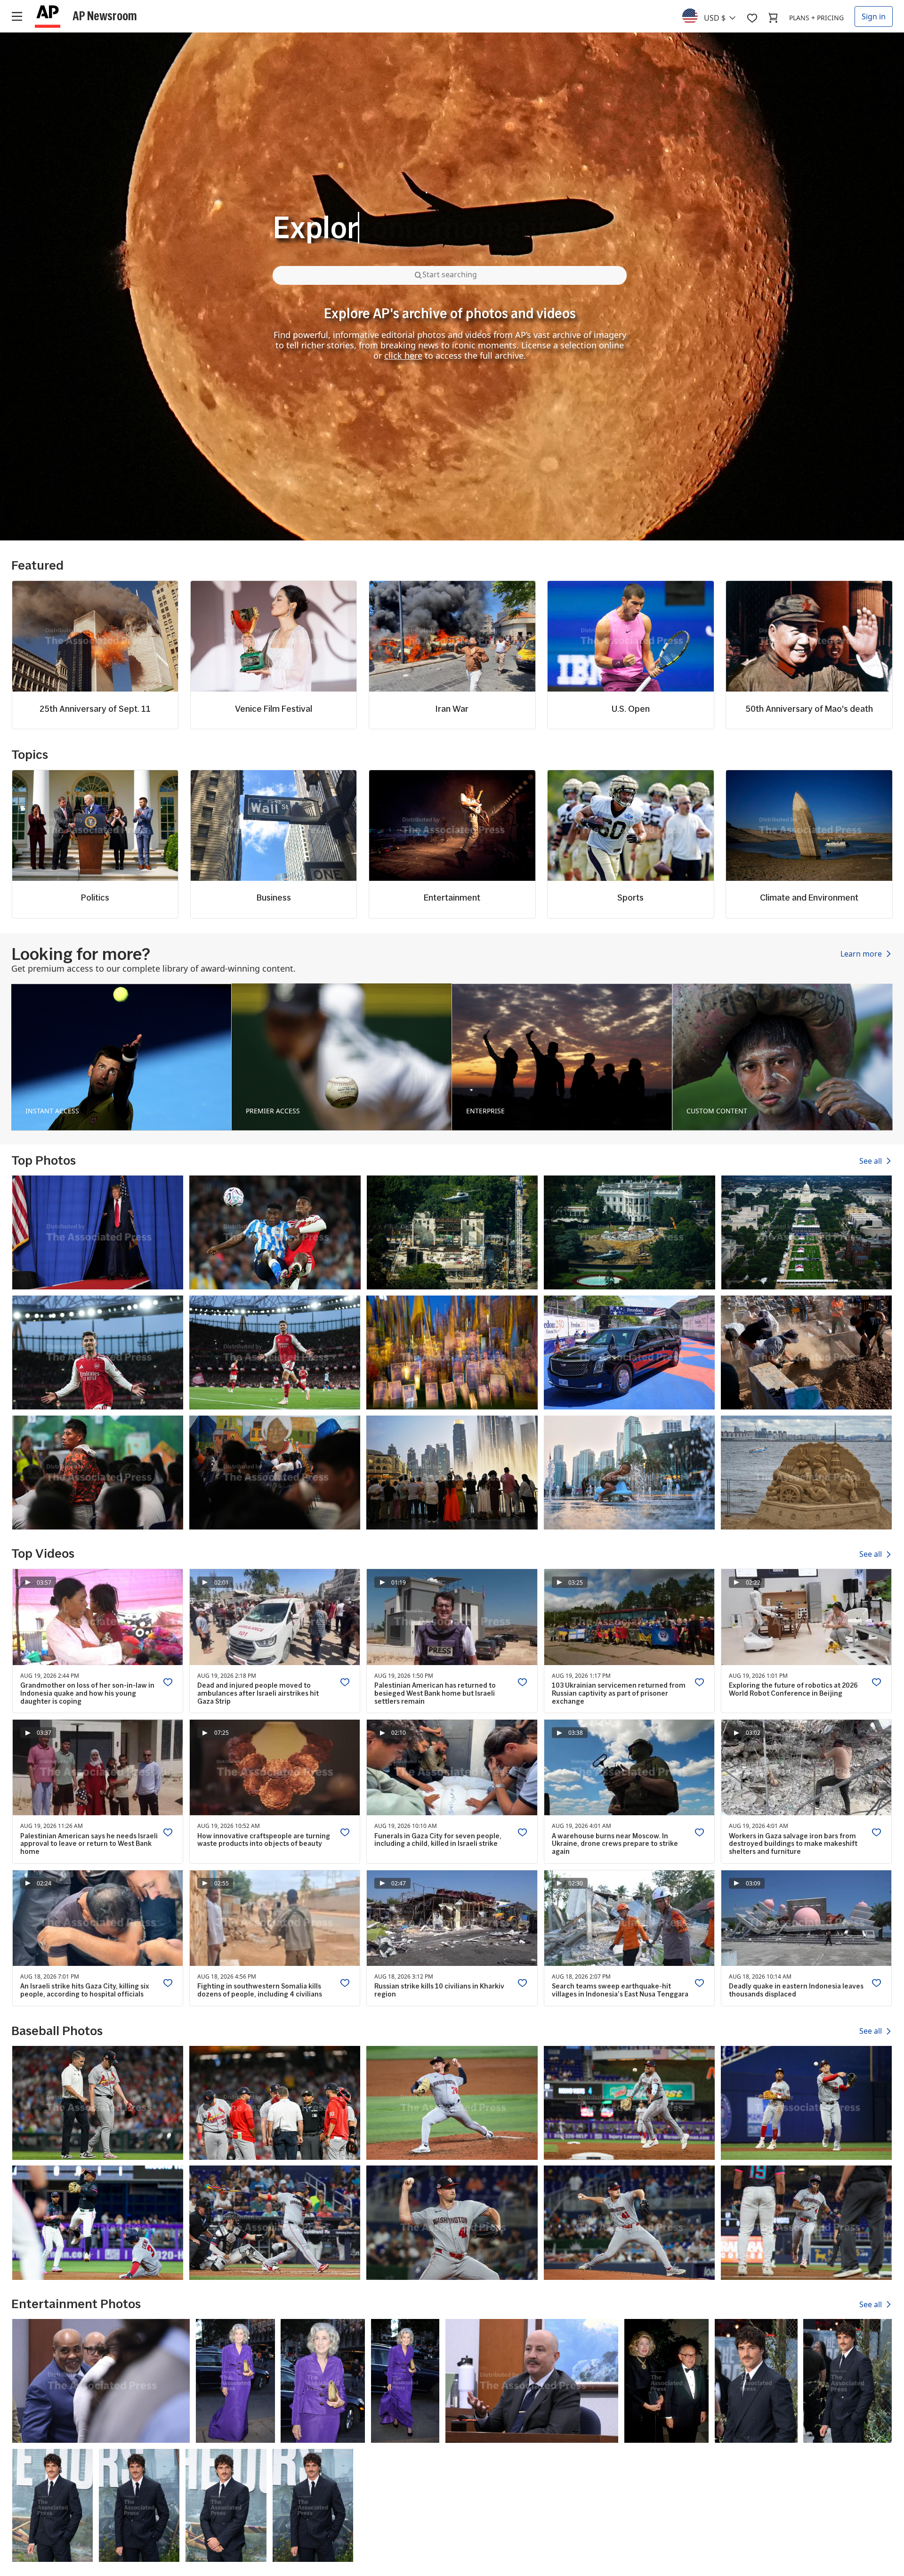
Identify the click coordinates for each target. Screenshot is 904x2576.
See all (872, 1161)
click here (403, 355)
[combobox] (714, 16)
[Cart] (773, 18)
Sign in (874, 16)
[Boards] (752, 18)
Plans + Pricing (816, 18)
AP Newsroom (105, 16)
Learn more (862, 954)
